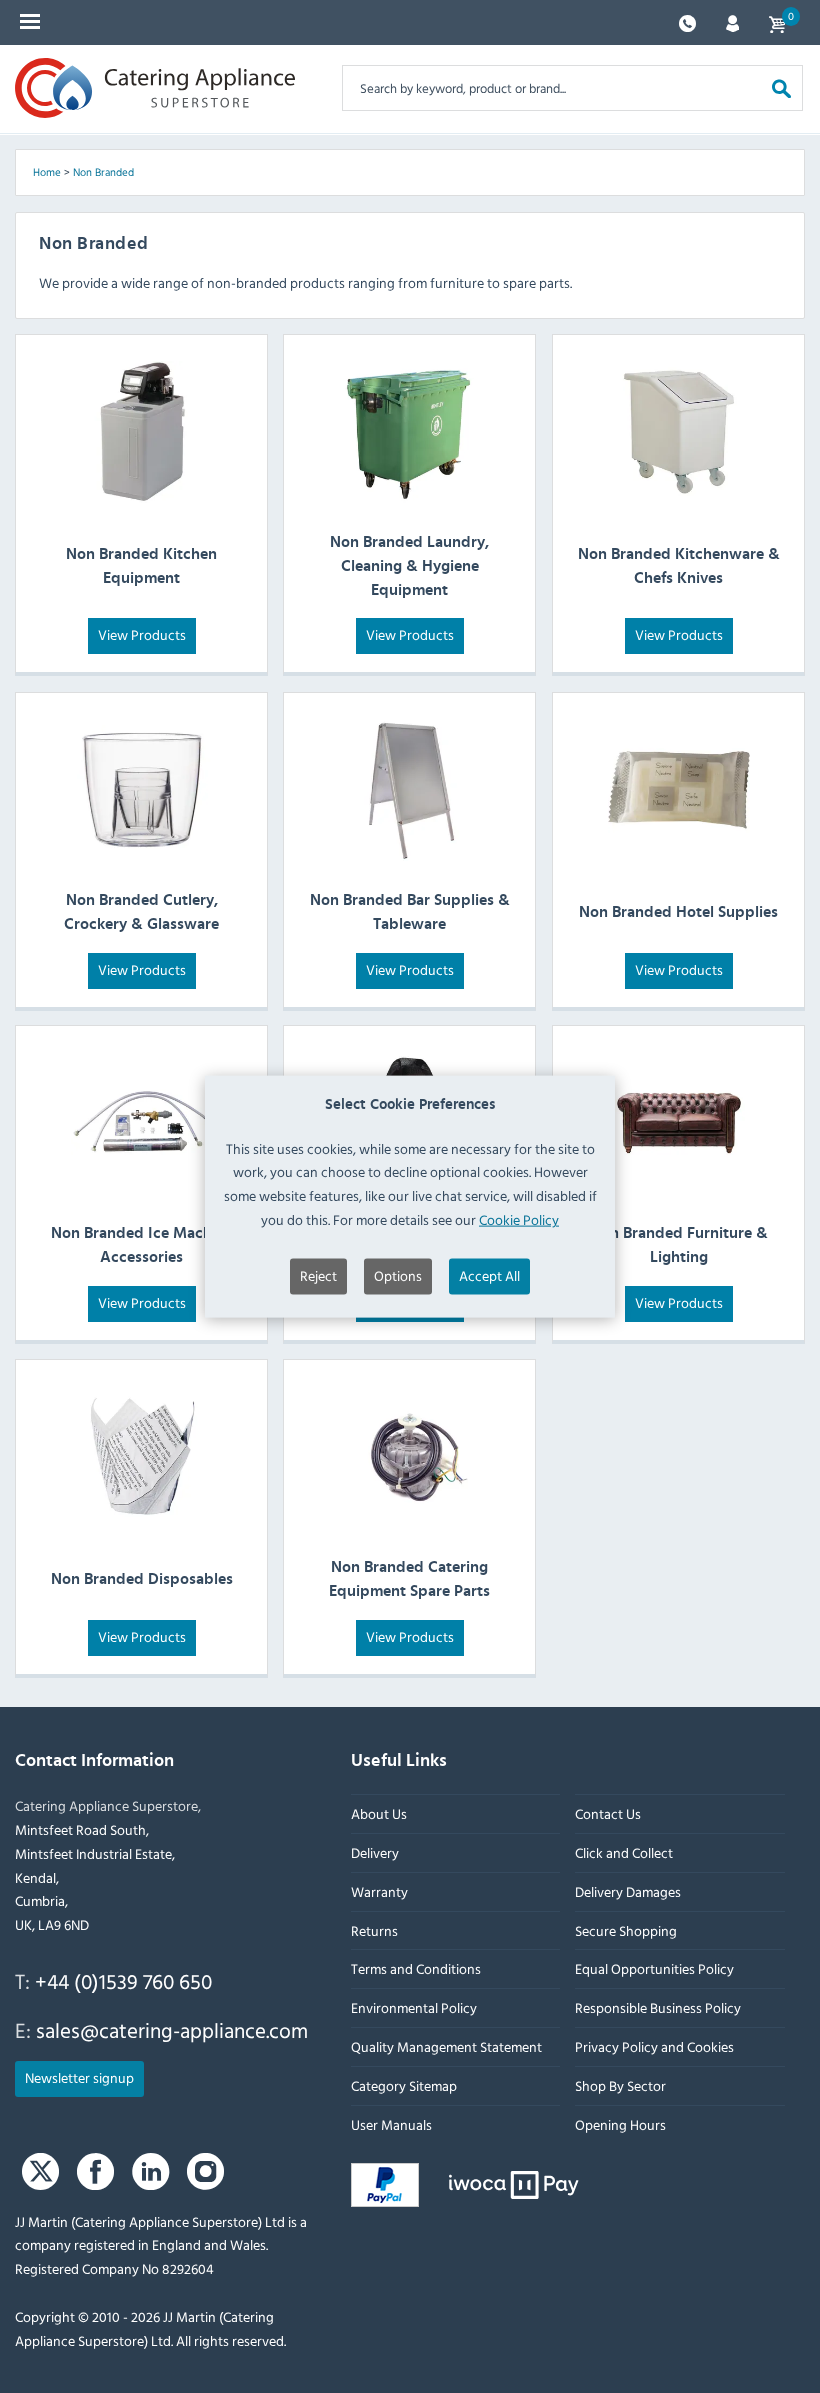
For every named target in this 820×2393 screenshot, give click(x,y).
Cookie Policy (519, 1219)
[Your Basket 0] (777, 22)
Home (47, 172)
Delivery (375, 1852)
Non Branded (103, 172)
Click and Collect (624, 1852)
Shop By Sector (620, 2085)
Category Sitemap (404, 2085)
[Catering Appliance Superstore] (155, 88)
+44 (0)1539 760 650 (123, 1981)
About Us (379, 1813)
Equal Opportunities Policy (654, 1969)
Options (398, 1274)
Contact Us (608, 1813)
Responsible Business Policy (658, 2007)
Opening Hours (620, 2124)
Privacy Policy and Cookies (654, 2046)
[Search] (781, 87)
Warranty (379, 1891)
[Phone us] (687, 21)
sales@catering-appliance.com (172, 2030)
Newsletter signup (79, 2077)
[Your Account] (732, 21)
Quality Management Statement (446, 2046)
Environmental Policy (414, 2007)
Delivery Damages (628, 1891)
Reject (318, 1274)
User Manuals (391, 2124)
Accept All (489, 1274)
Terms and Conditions (416, 1969)
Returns (374, 1930)
